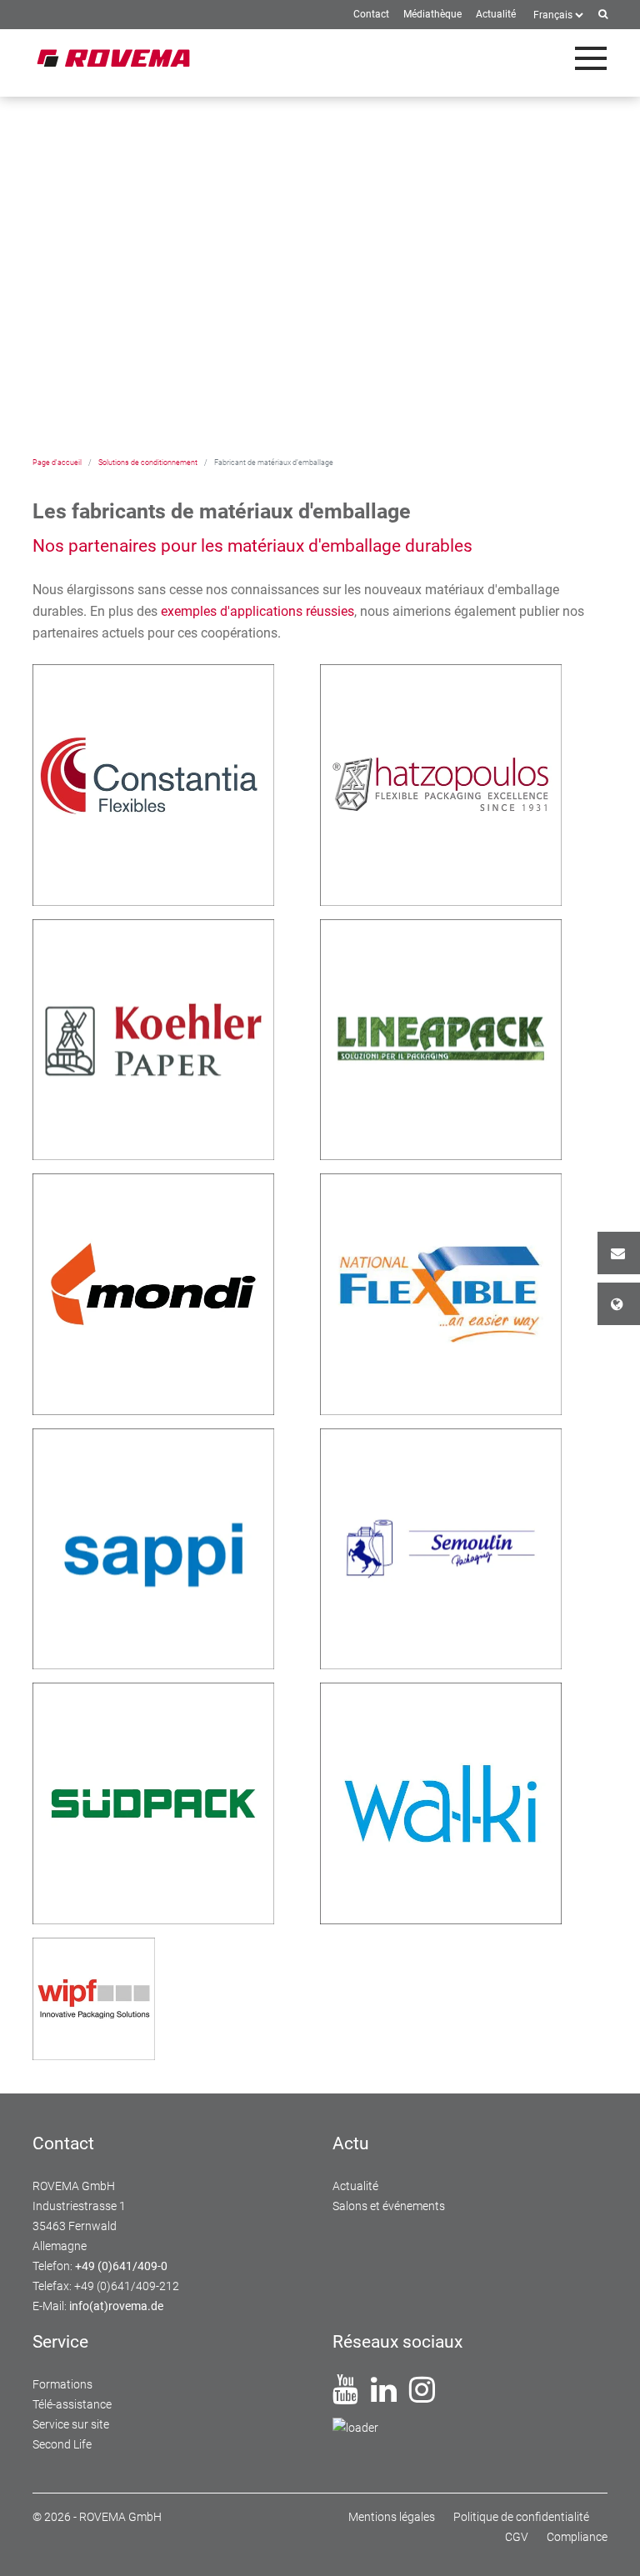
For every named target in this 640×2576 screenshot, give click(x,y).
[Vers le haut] (607, 2543)
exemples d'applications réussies (257, 611)
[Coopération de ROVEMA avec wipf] (94, 1997)
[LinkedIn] (384, 2396)
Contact (619, 1253)
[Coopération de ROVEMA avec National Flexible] (441, 1293)
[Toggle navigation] (591, 58)
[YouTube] (345, 2396)
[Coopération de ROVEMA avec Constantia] (153, 784)
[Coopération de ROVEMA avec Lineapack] (441, 1038)
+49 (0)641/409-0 (121, 2266)
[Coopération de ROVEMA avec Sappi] (153, 1547)
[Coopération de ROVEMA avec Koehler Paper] (153, 1038)
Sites (619, 1304)
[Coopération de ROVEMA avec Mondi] (153, 1293)
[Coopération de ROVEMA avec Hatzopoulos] (441, 784)
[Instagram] (422, 2396)
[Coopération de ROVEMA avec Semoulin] (441, 1547)
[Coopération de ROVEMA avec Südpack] (153, 1802)
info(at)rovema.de (116, 2306)
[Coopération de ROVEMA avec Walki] (441, 1802)
